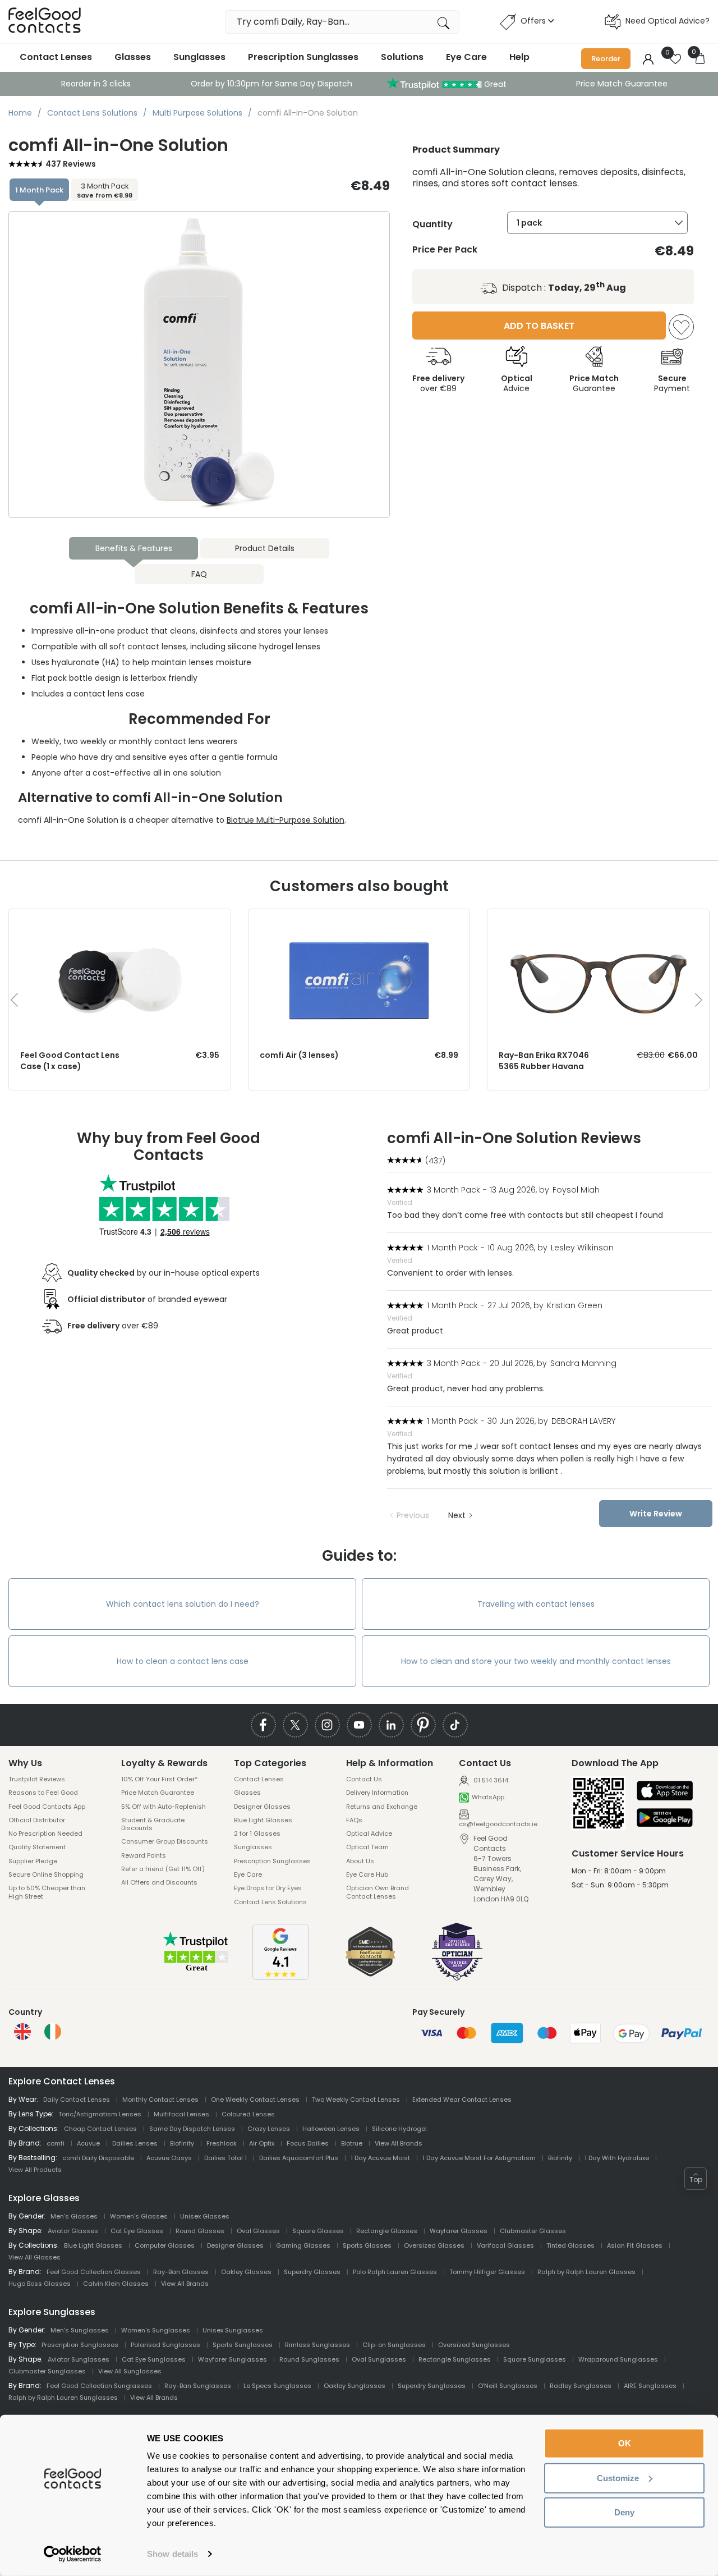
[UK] (22, 2032)
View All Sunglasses (130, 2371)
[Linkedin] (391, 1725)
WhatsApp (488, 1797)
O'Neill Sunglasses (508, 2386)
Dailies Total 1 (225, 2158)
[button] (696, 2179)
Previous (413, 1515)
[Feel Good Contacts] (45, 22)
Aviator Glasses (73, 2231)
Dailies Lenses (135, 2143)
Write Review (656, 1514)
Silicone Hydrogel (399, 2129)
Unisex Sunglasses (233, 2330)
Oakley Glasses (246, 2272)
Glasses (133, 57)
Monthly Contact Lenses (160, 2100)
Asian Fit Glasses (635, 2245)
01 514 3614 (490, 1780)
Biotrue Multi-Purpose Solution (286, 820)
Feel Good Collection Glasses (94, 2272)
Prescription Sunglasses (303, 57)
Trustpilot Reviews (37, 1779)
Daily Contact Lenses (77, 2100)
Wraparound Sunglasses (618, 2359)
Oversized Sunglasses (474, 2345)
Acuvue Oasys (169, 2158)
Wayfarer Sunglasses (233, 2359)
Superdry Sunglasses (432, 2386)
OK (625, 2443)
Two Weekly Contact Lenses (356, 2100)
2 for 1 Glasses (257, 1834)
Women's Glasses (139, 2216)
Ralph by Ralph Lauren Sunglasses (63, 2398)
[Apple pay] (665, 1792)
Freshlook (222, 2143)
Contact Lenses (56, 57)
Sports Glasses (367, 2245)
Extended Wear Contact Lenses (462, 2100)
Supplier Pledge (33, 1861)
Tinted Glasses (570, 2245)
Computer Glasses (165, 2245)
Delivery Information (377, 1793)
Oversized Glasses (434, 2245)
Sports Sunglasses (243, 2345)
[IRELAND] (53, 2032)
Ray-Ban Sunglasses (198, 2386)
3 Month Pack (105, 190)
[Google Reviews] (280, 1977)
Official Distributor (37, 1820)
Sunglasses (199, 57)
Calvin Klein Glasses (116, 2284)
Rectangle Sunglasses (455, 2359)
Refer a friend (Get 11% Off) (163, 1869)
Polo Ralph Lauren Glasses (395, 2272)
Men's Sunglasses (80, 2330)
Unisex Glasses (205, 2216)
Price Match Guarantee (622, 84)
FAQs (354, 1820)
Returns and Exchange (382, 1807)
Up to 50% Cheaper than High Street (47, 1892)
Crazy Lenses (269, 2129)
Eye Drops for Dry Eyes (268, 1888)
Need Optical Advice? (668, 21)
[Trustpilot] (196, 1970)
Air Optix (262, 2143)
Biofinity (182, 2143)
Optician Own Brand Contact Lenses (378, 1892)
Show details (172, 2554)
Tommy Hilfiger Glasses (487, 2272)
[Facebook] (263, 1725)
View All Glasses (34, 2257)
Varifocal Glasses (505, 2245)
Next (457, 1515)
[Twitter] (295, 1725)
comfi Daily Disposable (98, 2158)
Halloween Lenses (331, 2129)
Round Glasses (200, 2231)
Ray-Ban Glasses (181, 2272)
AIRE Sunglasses (650, 2386)
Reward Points (144, 1855)
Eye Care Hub (367, 1874)
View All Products (35, 2170)
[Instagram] (327, 1725)
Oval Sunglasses (379, 2359)
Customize (618, 2478)
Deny (624, 2512)
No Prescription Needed (45, 1834)
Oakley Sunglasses (355, 2386)
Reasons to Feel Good (43, 1793)
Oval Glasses (258, 2231)
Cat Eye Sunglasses (154, 2359)
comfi (56, 2143)
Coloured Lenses (248, 2114)
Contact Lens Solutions (270, 1902)
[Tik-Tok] (455, 1725)
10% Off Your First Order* (159, 1779)
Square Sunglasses (535, 2359)
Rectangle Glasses (387, 2231)
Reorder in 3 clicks (96, 84)
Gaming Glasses (303, 2245)
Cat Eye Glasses (137, 2231)
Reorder (606, 59)
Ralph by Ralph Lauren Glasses (586, 2272)
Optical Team (367, 1847)
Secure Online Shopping (46, 1874)
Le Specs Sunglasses (277, 2386)
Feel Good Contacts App (47, 1807)
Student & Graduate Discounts (153, 1824)
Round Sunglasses (309, 2359)
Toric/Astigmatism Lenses (100, 2114)
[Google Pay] (665, 1818)
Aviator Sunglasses (79, 2359)
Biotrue (352, 2143)
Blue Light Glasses (263, 1820)
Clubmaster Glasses (533, 2231)
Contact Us (364, 1779)
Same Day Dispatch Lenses (192, 2129)
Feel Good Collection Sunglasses (99, 2386)
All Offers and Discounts (159, 1882)
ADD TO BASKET (539, 326)
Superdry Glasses (312, 2272)
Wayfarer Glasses (459, 2231)
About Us (360, 1861)
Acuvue (88, 2143)
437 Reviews (71, 164)
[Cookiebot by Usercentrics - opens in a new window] (73, 2554)
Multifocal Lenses (181, 2114)
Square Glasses (318, 2231)
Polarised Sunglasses (165, 2345)
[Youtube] (359, 1725)
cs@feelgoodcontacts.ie (498, 1824)
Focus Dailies (308, 2143)
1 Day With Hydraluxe (617, 2158)
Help (519, 57)
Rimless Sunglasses (317, 2345)
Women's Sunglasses (156, 2330)
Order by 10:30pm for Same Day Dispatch (271, 84)
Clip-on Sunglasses (394, 2345)
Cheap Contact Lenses (100, 2129)
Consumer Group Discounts (165, 1841)
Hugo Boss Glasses (40, 2284)
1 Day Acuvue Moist (380, 2158)
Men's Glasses (74, 2216)
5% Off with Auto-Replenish (164, 1807)
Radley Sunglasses (581, 2386)
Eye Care (466, 57)
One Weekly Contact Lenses (255, 2100)
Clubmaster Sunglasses (47, 2371)
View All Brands (399, 2143)
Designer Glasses (262, 1807)
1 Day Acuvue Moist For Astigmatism (479, 2158)
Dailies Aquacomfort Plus (299, 2158)
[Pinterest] (423, 1725)
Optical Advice (369, 1834)
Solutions (402, 57)
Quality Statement (37, 1847)
